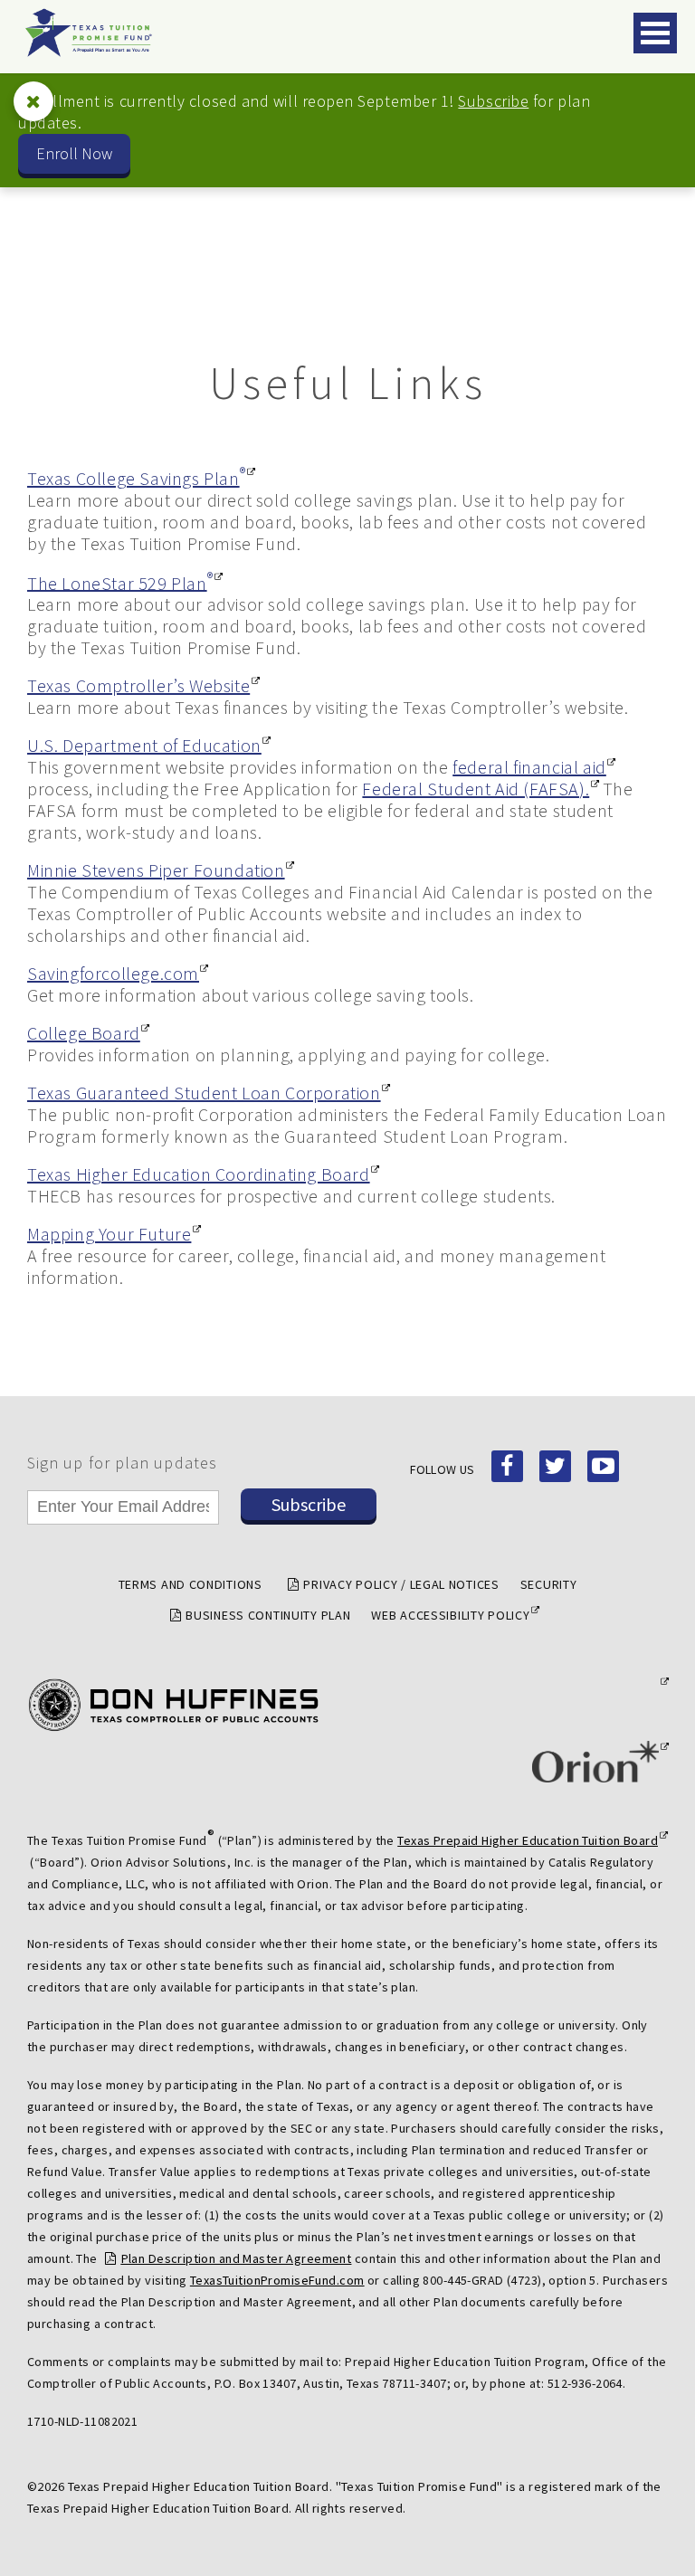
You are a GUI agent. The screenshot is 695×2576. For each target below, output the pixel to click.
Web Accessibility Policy (450, 1615)
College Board (84, 1033)
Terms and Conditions (190, 1584)
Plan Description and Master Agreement (236, 2258)
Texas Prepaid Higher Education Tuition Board (528, 1840)
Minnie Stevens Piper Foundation (156, 870)
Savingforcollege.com (113, 974)
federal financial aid (529, 767)
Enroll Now (74, 153)
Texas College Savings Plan (136, 478)
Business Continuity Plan (268, 1615)
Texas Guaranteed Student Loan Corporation (204, 1093)
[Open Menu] (655, 33)
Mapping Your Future (109, 1234)
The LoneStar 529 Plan (120, 583)
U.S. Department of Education (144, 746)
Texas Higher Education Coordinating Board (199, 1174)
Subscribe (493, 101)
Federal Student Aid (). (476, 789)
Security (549, 1584)
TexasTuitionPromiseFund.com (277, 2280)
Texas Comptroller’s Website (138, 686)
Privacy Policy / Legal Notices (401, 1584)
